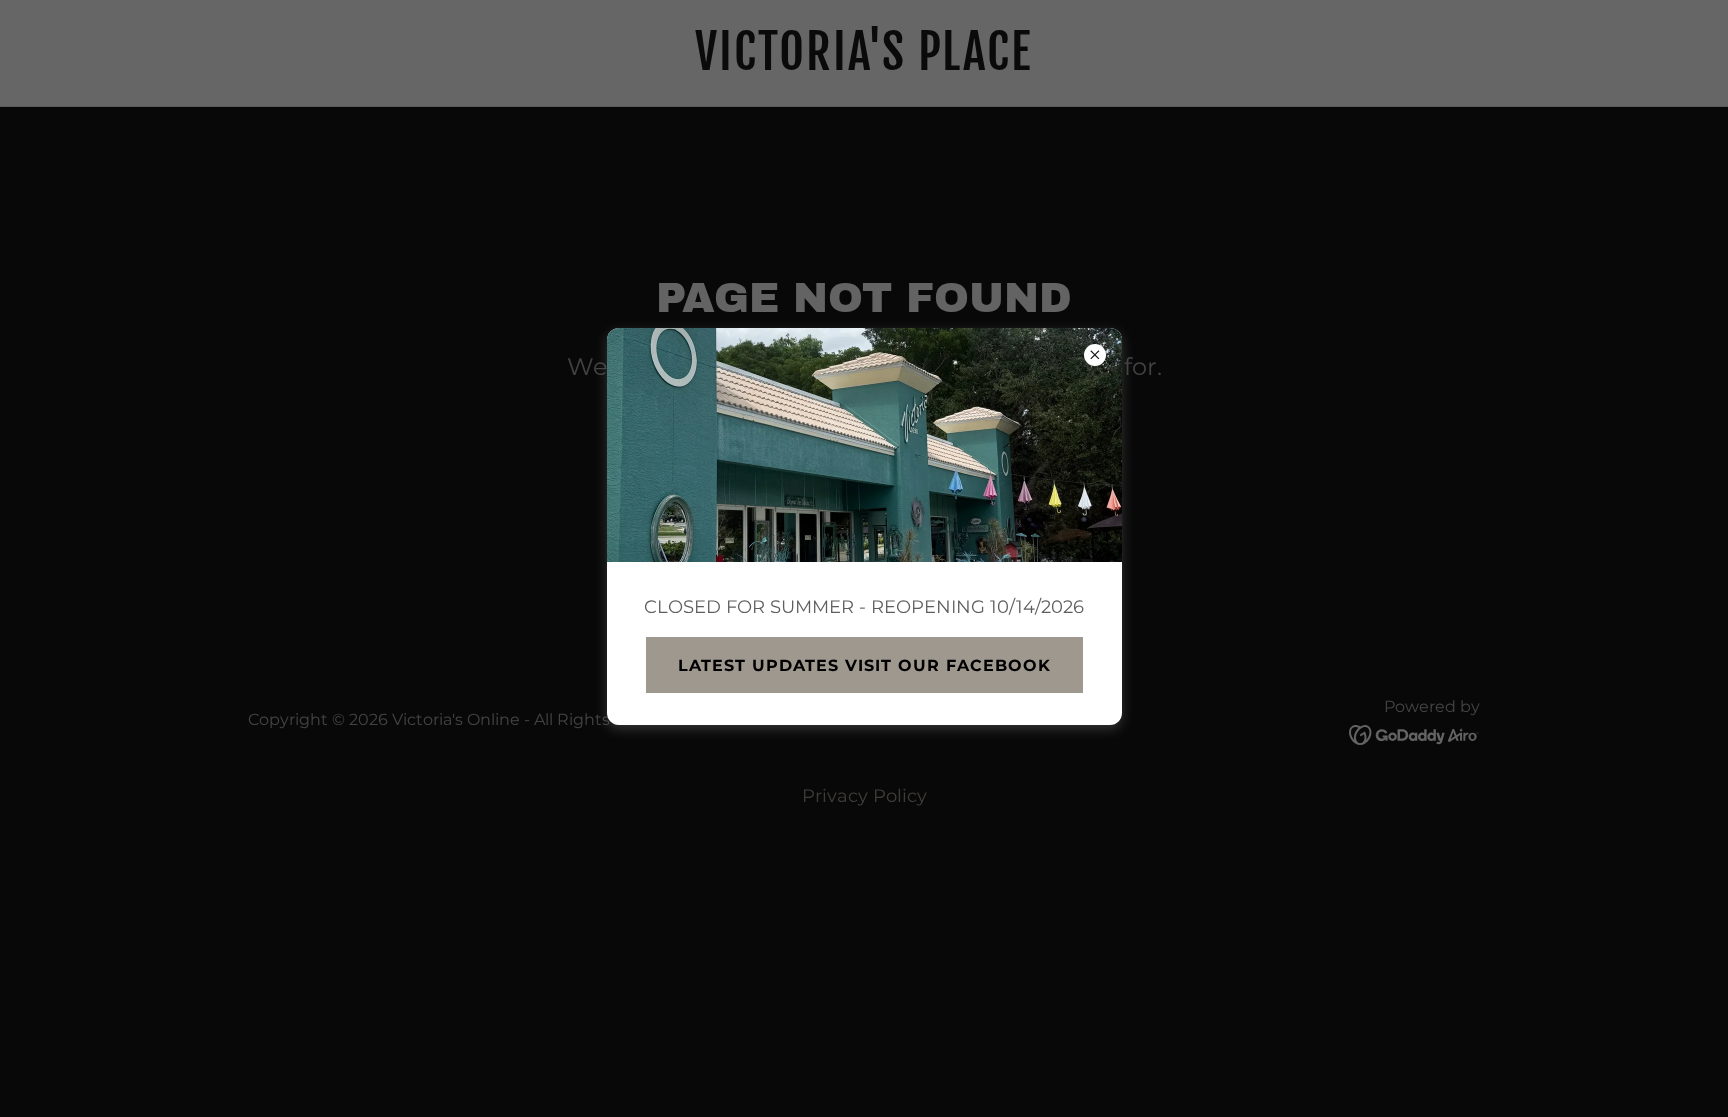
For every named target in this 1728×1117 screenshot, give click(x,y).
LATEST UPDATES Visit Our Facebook (864, 665)
